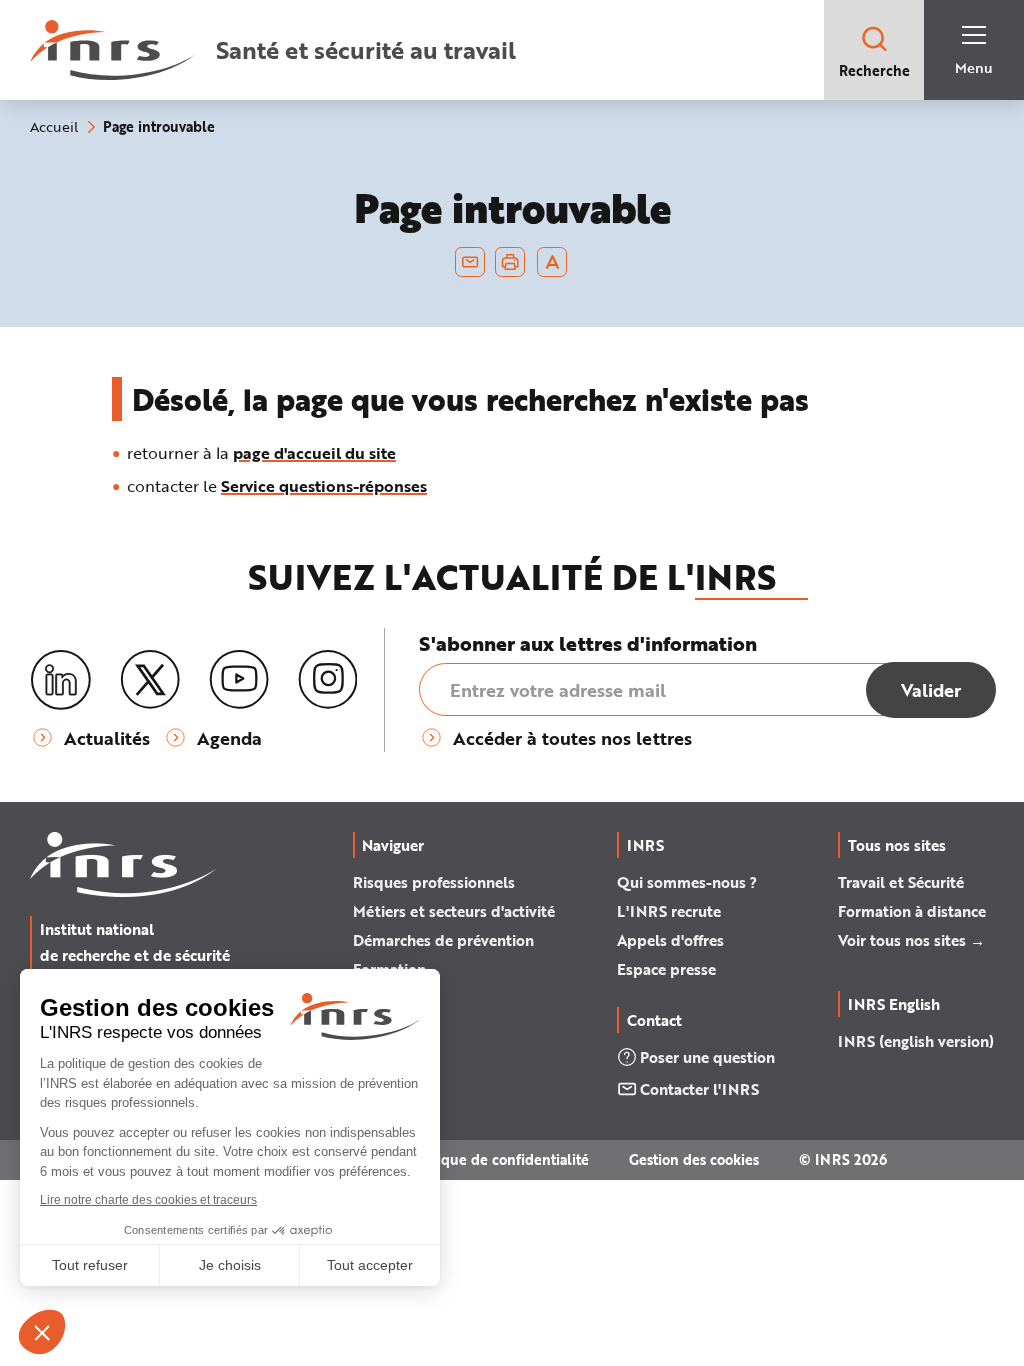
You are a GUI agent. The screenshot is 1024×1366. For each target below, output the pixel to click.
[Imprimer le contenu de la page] (510, 262)
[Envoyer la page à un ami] (470, 262)
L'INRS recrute (669, 911)
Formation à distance (912, 911)
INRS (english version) (916, 1041)
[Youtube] (239, 680)
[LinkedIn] (61, 680)
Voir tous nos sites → (911, 940)
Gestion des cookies (694, 1159)
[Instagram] (328, 680)
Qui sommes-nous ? (687, 882)
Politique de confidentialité (497, 1159)
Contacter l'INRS (699, 1089)
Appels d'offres (670, 940)
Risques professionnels (434, 882)
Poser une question (707, 1057)
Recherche (874, 70)
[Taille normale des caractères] (552, 262)
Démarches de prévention (443, 940)
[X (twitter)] (150, 680)
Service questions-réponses (324, 485)
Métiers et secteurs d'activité (454, 911)
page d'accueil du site (314, 452)
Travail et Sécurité (901, 882)
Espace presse (666, 969)
